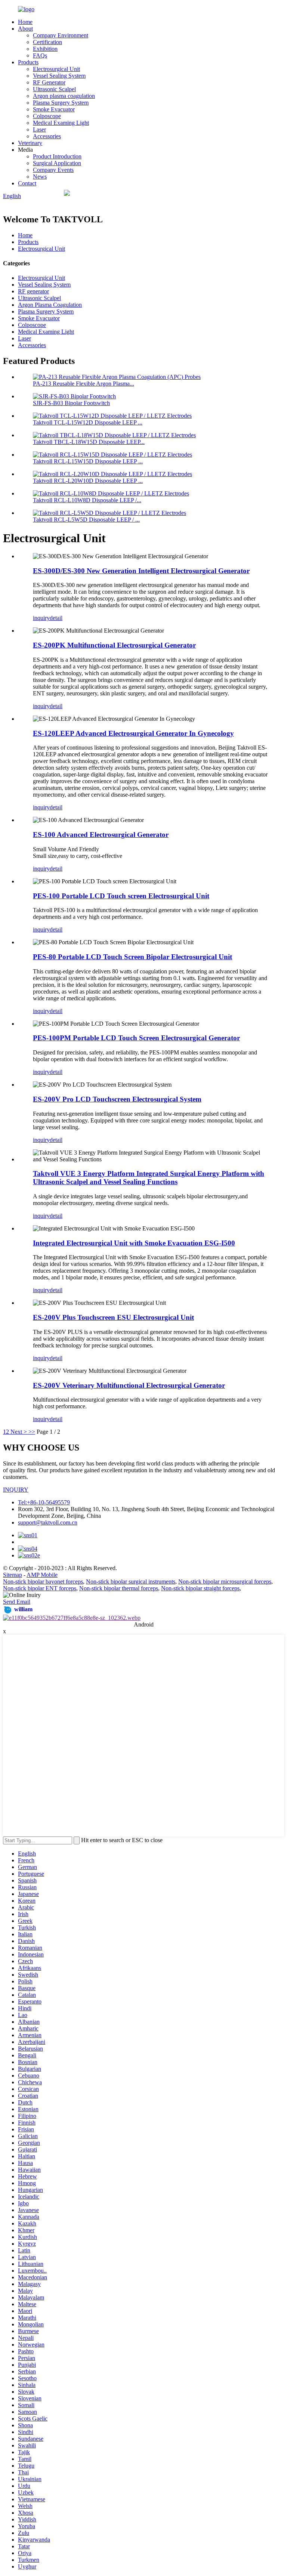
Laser (39, 129)
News (40, 177)
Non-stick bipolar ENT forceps (40, 1588)
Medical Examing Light (61, 123)
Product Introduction (57, 156)
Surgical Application (57, 163)
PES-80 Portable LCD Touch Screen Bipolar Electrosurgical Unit (132, 957)
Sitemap (13, 1575)
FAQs (40, 55)
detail (56, 618)
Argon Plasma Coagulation (50, 305)
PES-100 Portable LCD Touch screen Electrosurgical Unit (121, 896)
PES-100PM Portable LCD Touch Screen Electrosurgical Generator (136, 1038)
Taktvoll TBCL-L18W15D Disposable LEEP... (89, 442)
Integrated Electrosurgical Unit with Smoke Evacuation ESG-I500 (134, 1243)
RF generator (33, 291)
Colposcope (47, 116)
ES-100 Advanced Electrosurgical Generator (101, 835)
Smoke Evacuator (54, 109)
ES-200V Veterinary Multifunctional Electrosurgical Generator (129, 1385)
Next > (19, 1432)
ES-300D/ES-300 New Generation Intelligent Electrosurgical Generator (141, 571)
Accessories (47, 136)
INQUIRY (16, 1490)
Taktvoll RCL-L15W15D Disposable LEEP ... (88, 461)
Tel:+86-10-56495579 (44, 1502)
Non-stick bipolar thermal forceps (119, 1588)
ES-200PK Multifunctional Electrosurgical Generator (114, 645)
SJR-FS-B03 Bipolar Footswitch (71, 403)
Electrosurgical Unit (56, 69)
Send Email (17, 1602)
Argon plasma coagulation (64, 96)
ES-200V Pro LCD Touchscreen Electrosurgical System (117, 1099)
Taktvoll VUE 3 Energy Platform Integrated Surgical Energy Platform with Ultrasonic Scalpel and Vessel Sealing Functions (149, 1178)
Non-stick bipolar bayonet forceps (43, 1582)
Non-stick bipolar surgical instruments (131, 1582)
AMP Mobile (42, 1575)
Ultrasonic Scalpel (54, 89)
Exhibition (45, 49)
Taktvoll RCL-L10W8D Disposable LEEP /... (87, 500)
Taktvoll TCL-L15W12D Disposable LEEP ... (88, 422)
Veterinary (30, 143)
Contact (27, 183)
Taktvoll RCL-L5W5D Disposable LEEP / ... (86, 520)
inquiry (41, 618)
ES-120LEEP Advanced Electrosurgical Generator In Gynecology (133, 733)
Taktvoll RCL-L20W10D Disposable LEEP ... (88, 481)
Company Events (53, 170)
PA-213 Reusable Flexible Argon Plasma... (84, 384)
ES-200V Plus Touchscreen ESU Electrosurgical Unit (113, 1317)
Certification (47, 42)
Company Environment (61, 35)
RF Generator (49, 82)
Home (25, 22)
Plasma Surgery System (61, 103)
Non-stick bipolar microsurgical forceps (225, 1582)
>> (32, 1432)
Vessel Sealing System (59, 76)
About (25, 29)
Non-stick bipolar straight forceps (200, 1588)
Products (28, 62)
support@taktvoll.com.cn (48, 1522)
